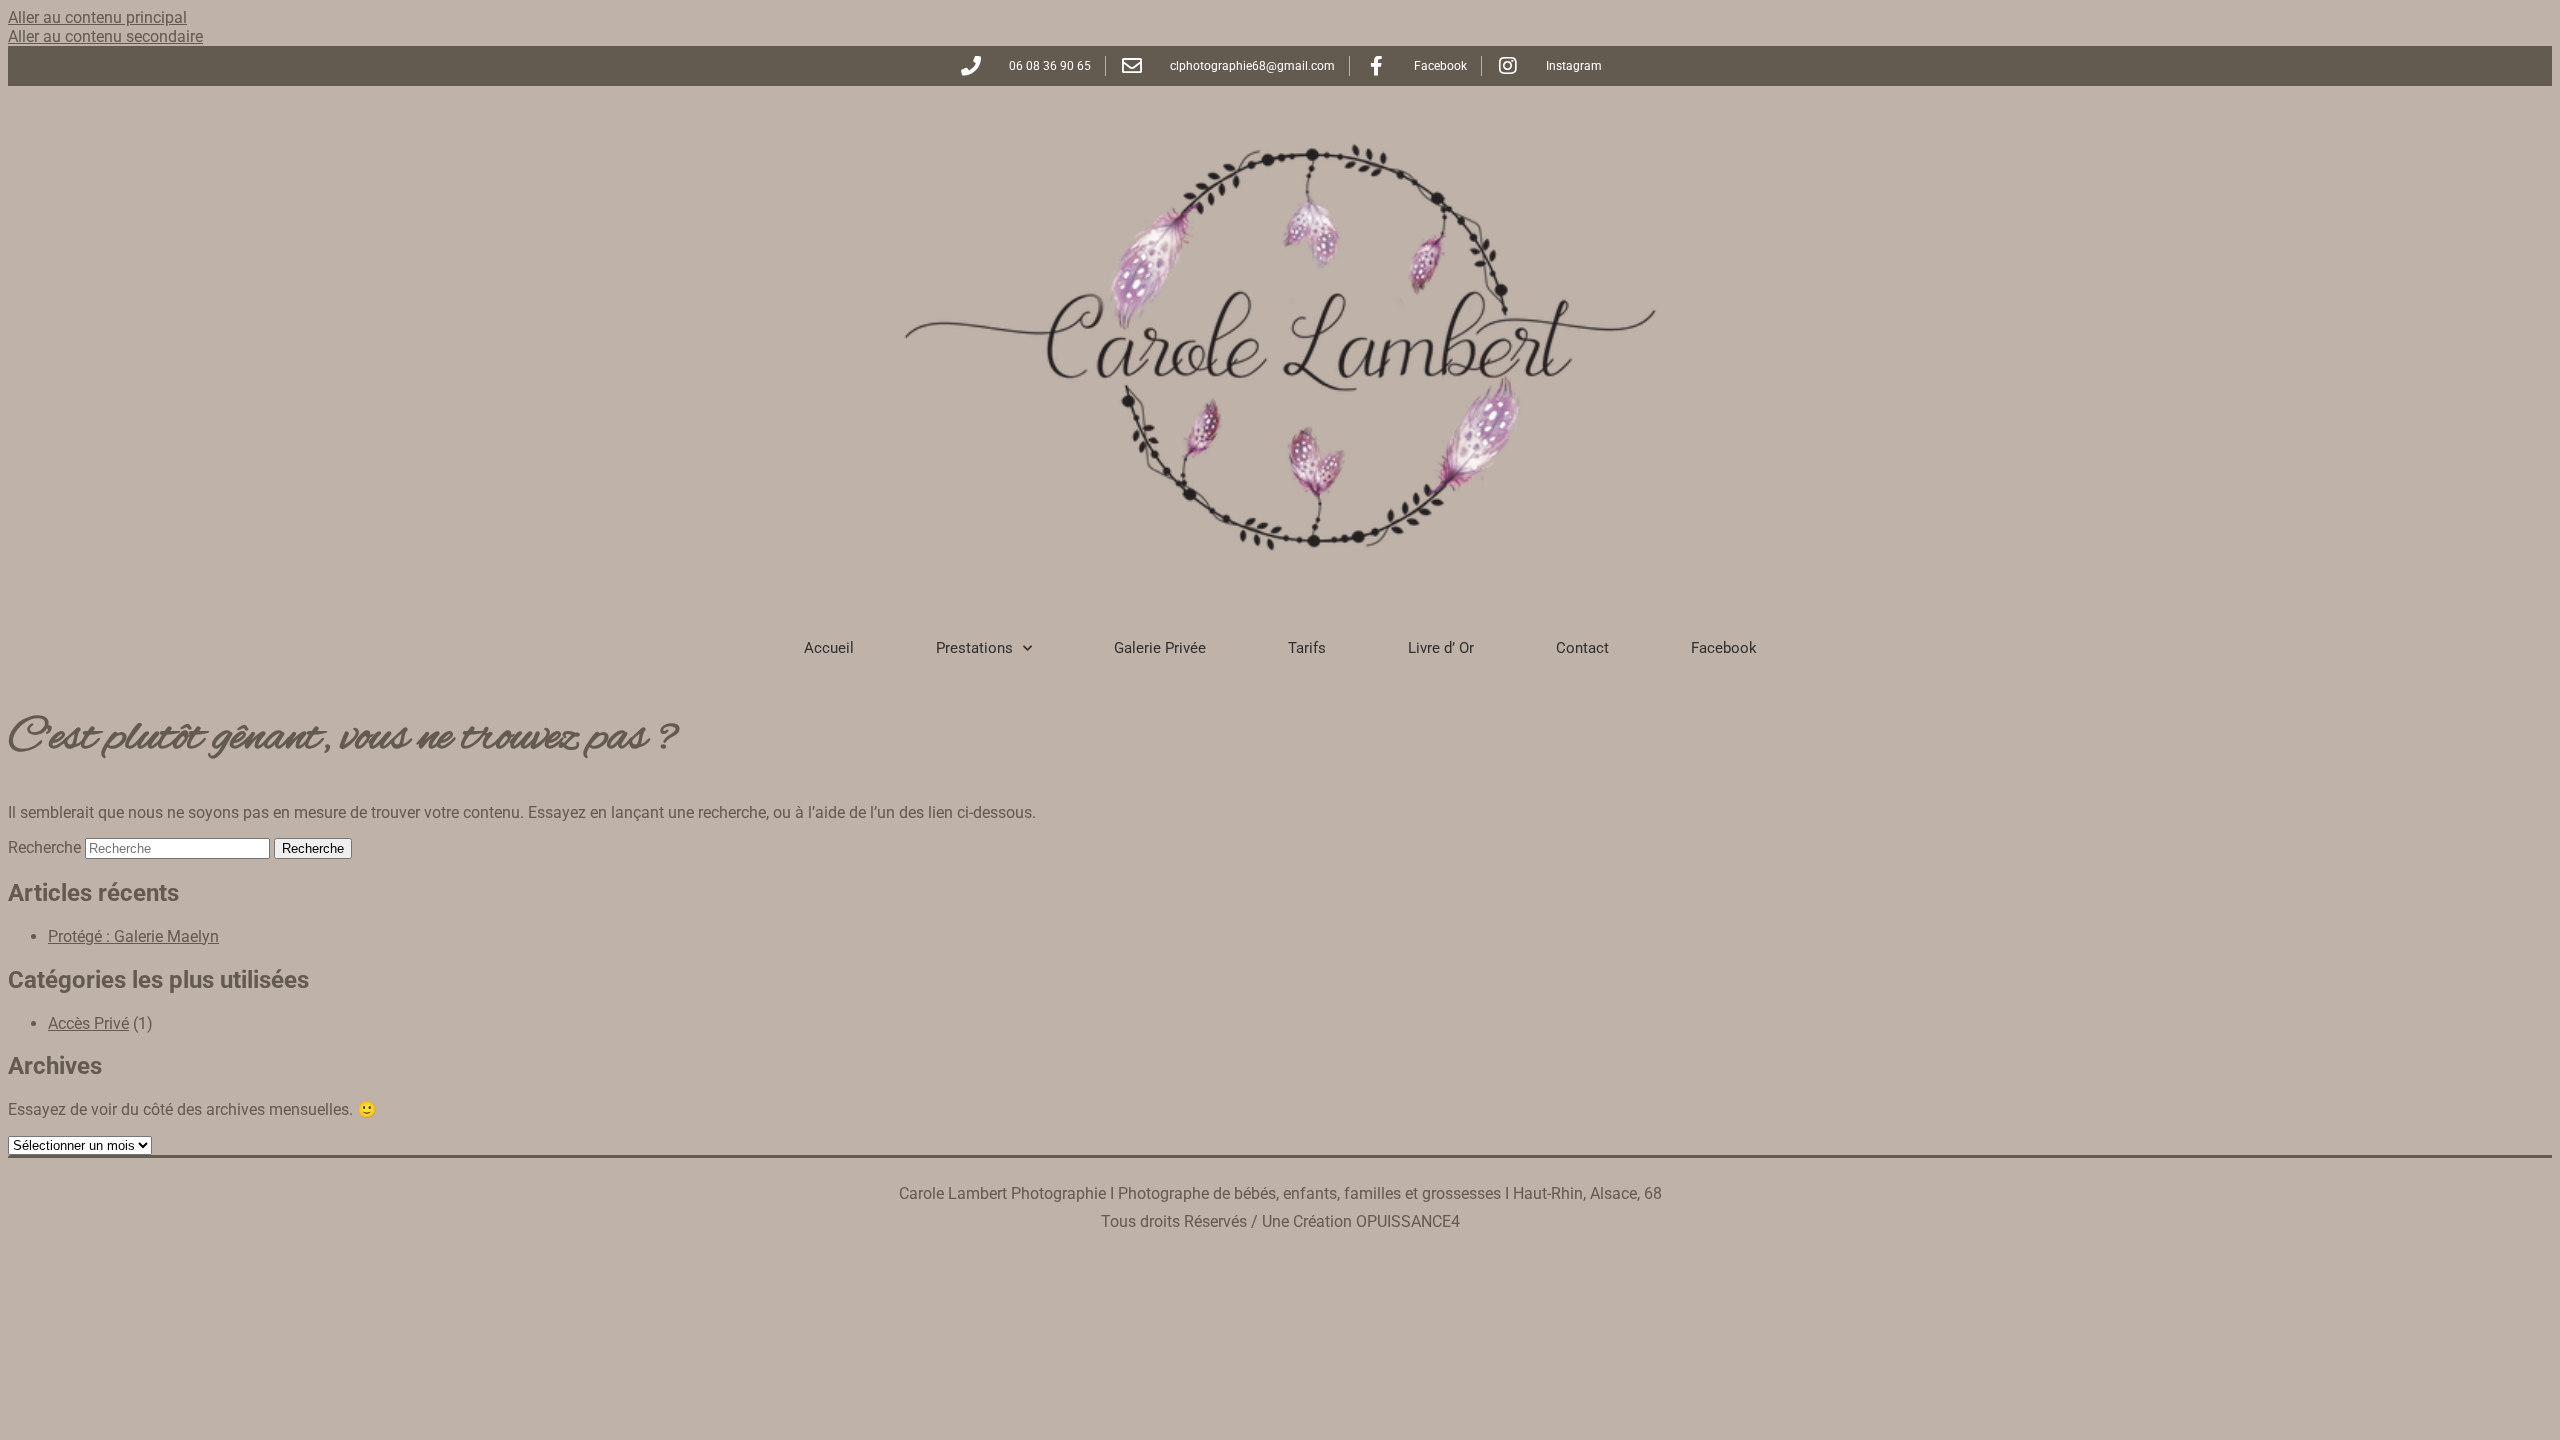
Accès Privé (88, 1023)
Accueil (829, 648)
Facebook (1724, 648)
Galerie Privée (1160, 648)
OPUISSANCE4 (1408, 1221)
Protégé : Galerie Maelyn (133, 936)
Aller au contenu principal (97, 17)
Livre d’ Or (1441, 648)
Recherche (44, 847)
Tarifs (1307, 648)
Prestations (974, 648)
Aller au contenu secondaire (105, 36)
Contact (1582, 648)
